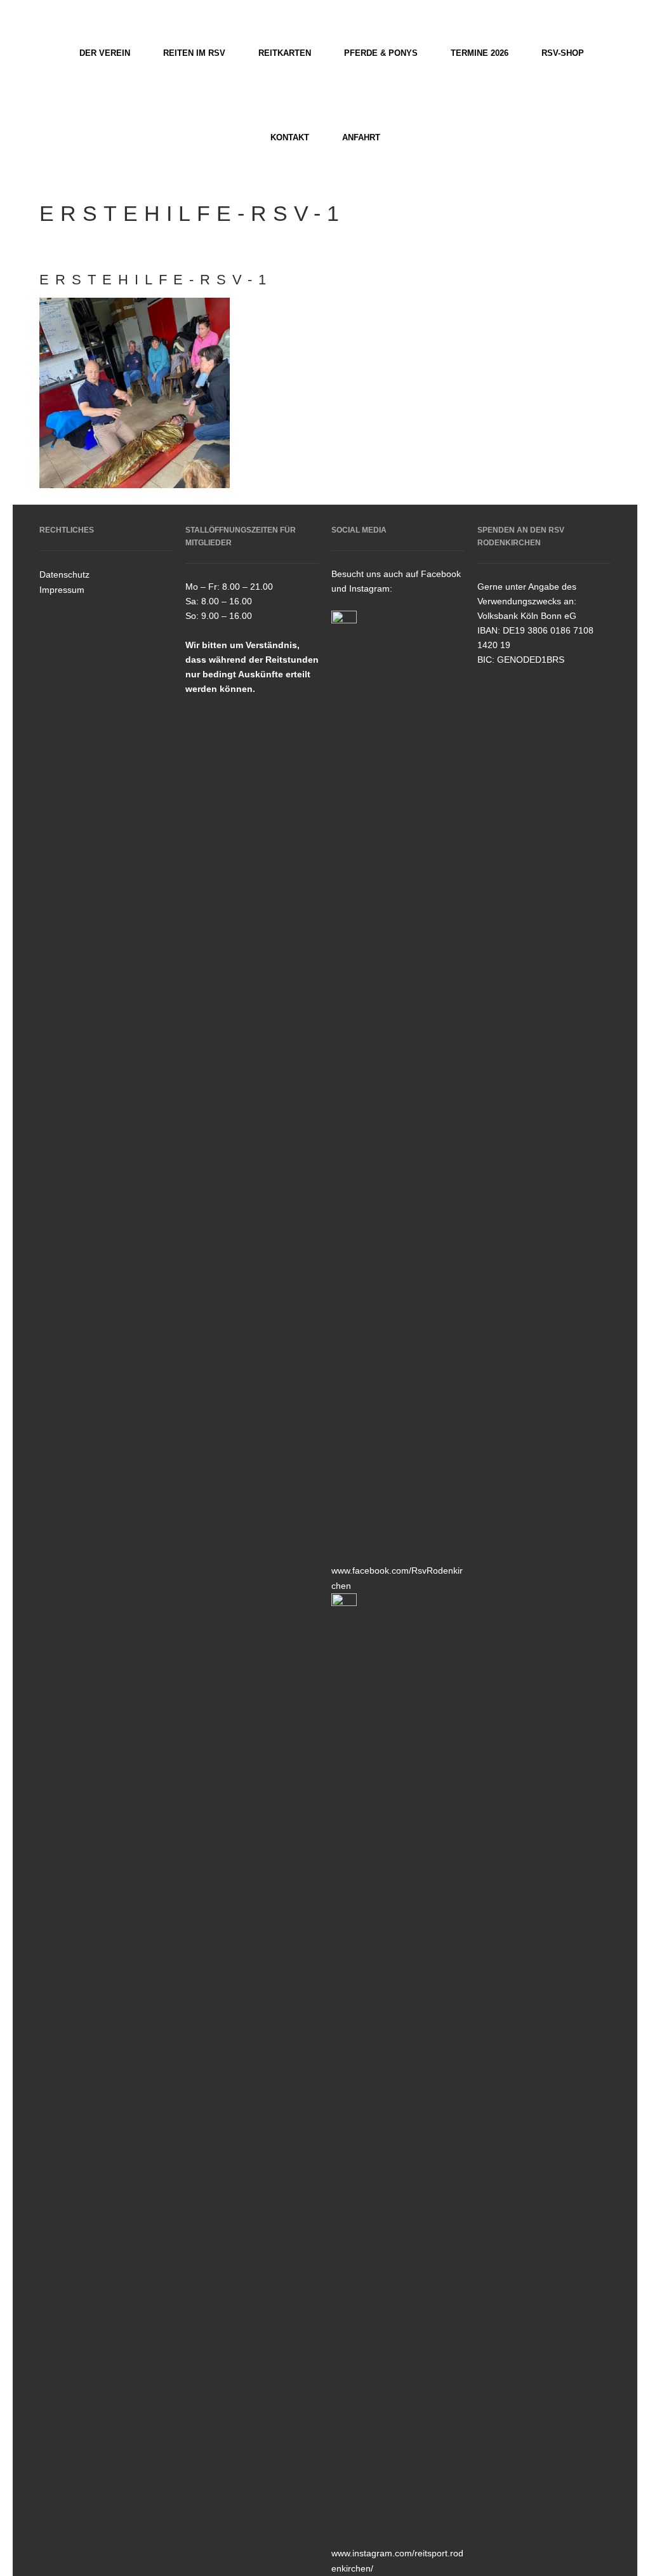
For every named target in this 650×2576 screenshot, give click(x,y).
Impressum (62, 590)
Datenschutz (64, 574)
